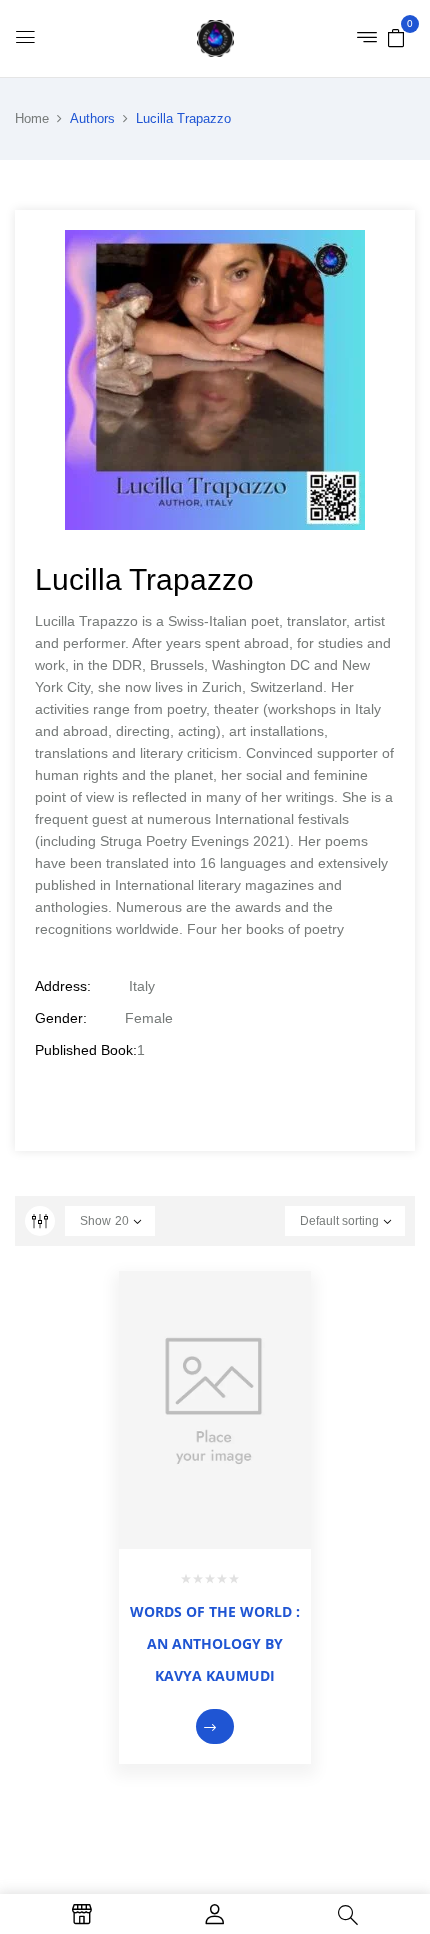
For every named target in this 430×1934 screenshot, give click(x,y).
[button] (396, 37)
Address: (63, 986)
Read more (215, 1726)
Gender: (61, 1018)
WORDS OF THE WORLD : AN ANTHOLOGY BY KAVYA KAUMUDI (215, 1643)
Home (32, 118)
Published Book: (86, 1050)
